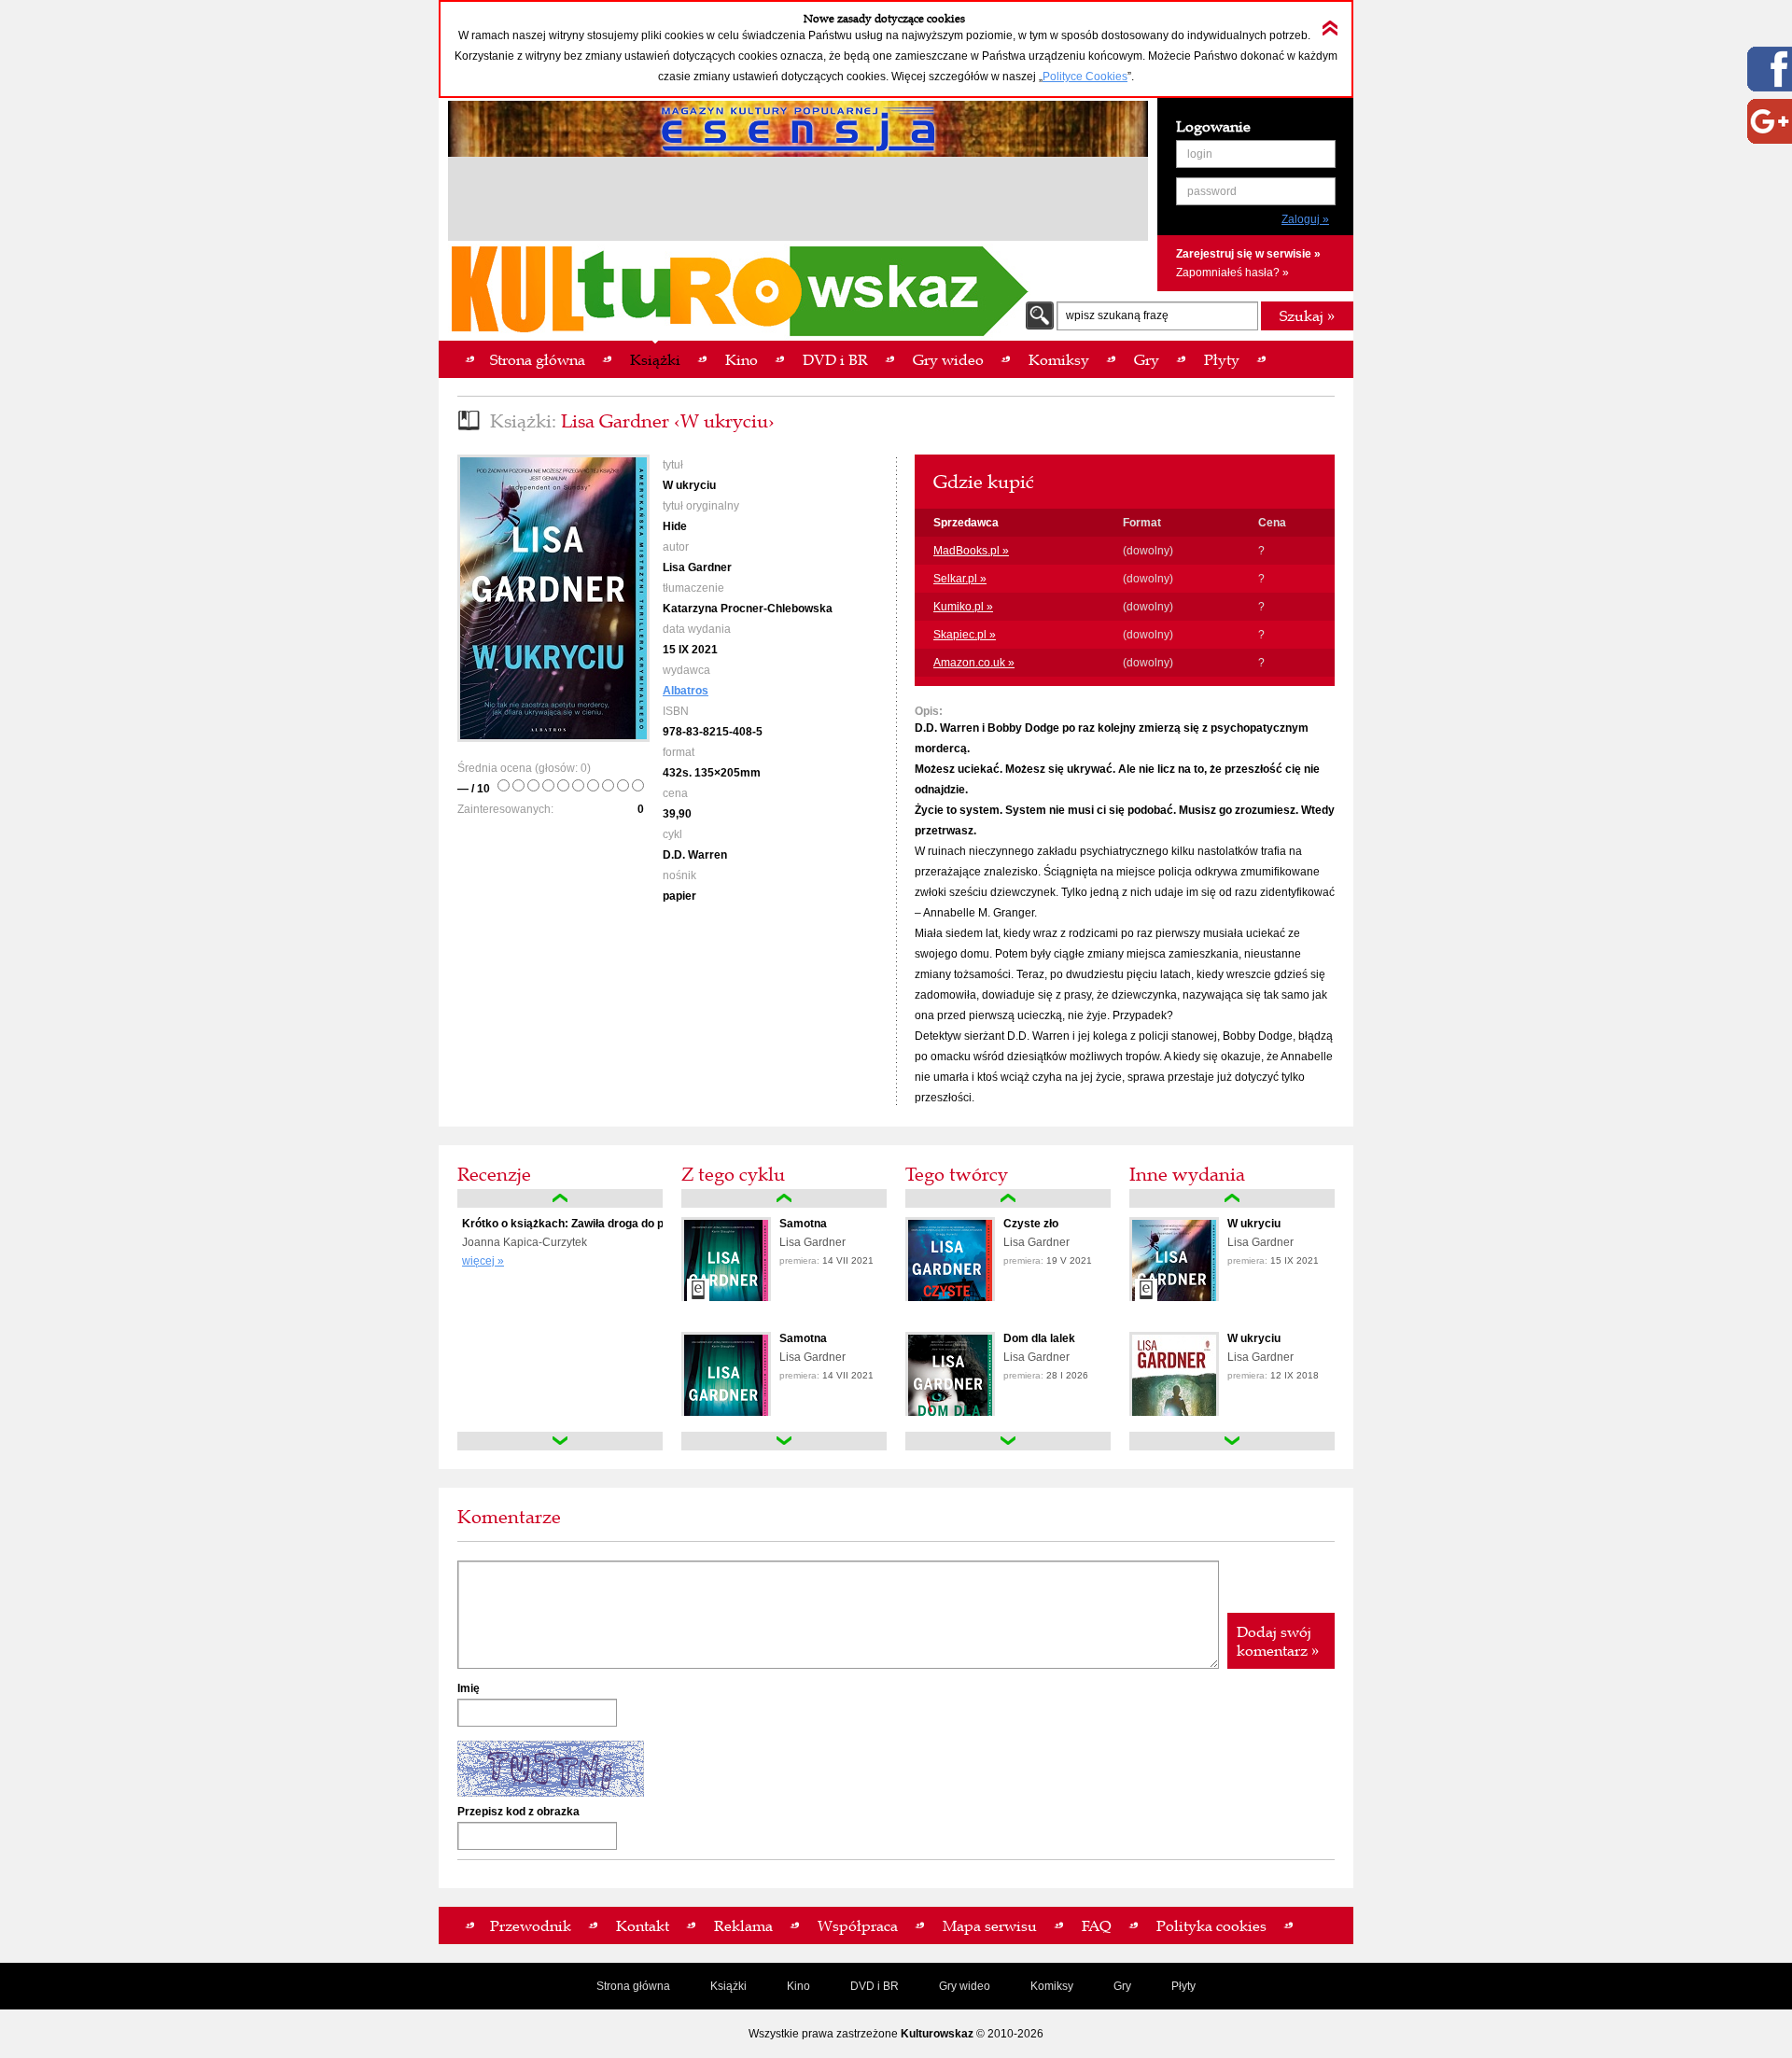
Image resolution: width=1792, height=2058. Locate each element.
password (1212, 191)
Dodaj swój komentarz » (1278, 1641)
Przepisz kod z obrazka (518, 1812)
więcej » (483, 1261)
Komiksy (1052, 1986)
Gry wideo (965, 1986)
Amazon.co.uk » (974, 663)
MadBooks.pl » (971, 551)
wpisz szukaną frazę (1117, 315)
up (560, 1198)
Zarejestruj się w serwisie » (1248, 254)
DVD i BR (875, 1986)
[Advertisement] (798, 202)
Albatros (686, 691)
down (560, 1441)
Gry (1122, 1986)
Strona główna (633, 1986)
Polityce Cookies (1085, 77)
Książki (728, 1986)
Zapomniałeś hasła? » (1232, 273)
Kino (798, 1986)
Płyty (1183, 1986)
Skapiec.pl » (965, 635)
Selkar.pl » (960, 579)
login (1200, 154)
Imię (469, 1688)
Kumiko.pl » (963, 607)
